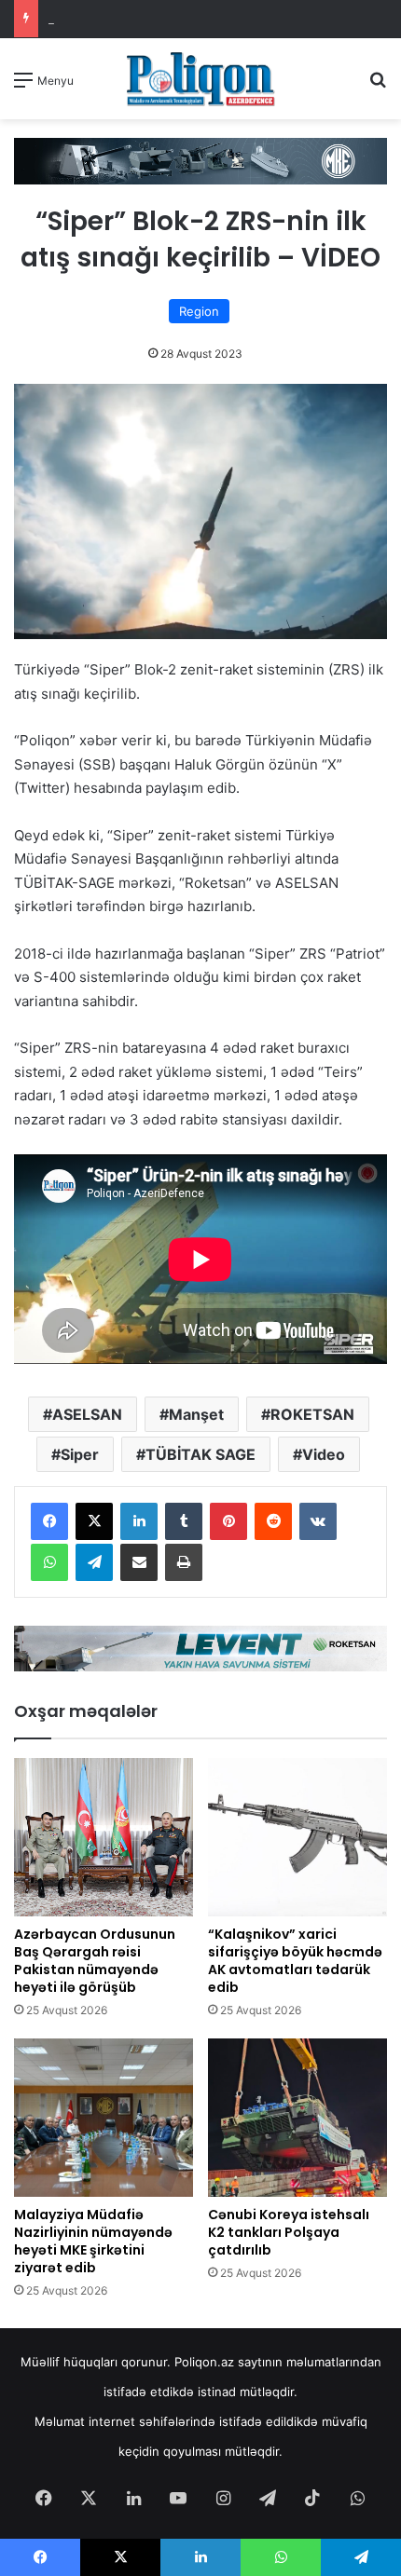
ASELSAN (87, 1414)
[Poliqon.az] (200, 79)
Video (324, 1454)
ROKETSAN (312, 1414)
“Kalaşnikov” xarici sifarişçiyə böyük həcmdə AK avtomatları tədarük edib (295, 1961)
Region (199, 311)
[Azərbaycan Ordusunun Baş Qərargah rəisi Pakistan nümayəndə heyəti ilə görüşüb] (104, 1837)
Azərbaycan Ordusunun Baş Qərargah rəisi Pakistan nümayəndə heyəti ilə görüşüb (95, 1961)
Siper (80, 1454)
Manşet (196, 1414)
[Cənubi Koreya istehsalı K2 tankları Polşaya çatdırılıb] (297, 2118)
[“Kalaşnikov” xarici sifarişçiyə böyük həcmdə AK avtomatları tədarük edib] (297, 1837)
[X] (94, 1521)
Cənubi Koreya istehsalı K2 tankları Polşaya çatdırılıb (289, 2232)
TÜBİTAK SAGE (200, 1454)
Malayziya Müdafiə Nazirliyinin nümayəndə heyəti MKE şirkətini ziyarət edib (93, 2241)
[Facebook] (49, 1521)
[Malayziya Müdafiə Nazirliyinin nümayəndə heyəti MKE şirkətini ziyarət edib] (104, 2118)
